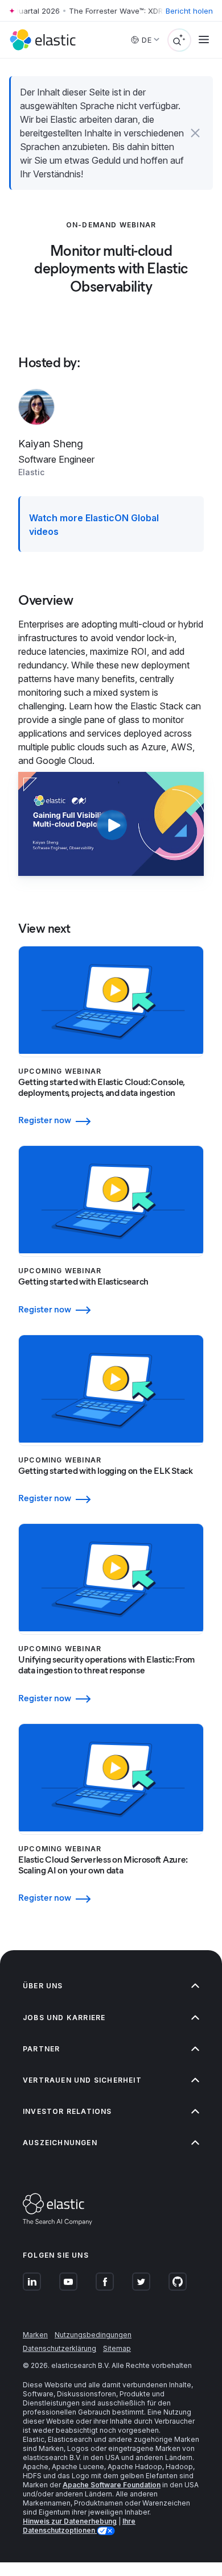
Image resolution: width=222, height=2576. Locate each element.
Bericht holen (189, 11)
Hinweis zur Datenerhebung (70, 2521)
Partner (41, 2049)
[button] (196, 133)
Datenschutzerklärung (59, 2348)
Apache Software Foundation (112, 2485)
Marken (35, 2335)
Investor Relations (67, 2111)
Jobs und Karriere (64, 2018)
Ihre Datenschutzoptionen (79, 2526)
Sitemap (117, 2348)
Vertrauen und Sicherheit (82, 2080)
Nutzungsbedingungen (93, 2335)
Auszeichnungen (60, 2143)
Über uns (43, 1986)
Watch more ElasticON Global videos (94, 525)
